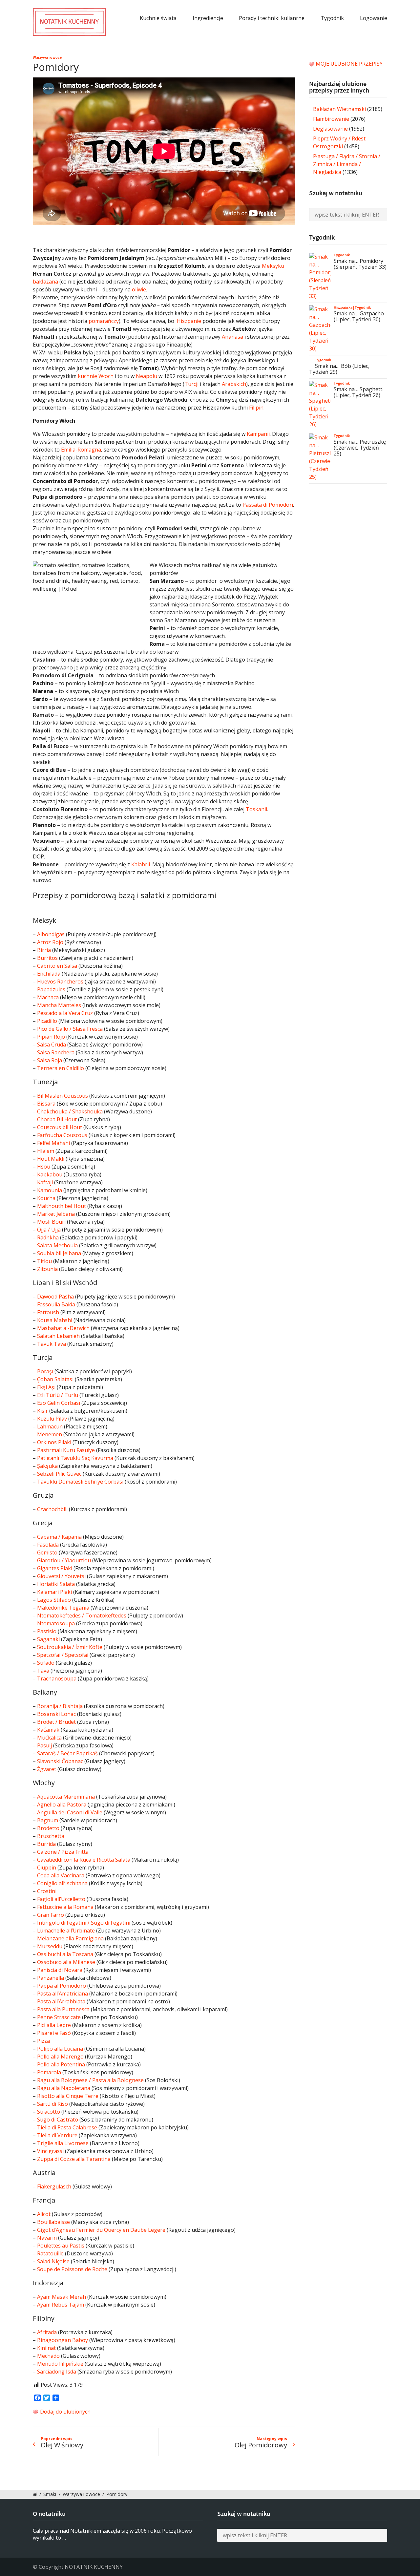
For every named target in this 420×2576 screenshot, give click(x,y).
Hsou (44, 1167)
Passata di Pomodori (268, 505)
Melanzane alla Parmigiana (70, 1938)
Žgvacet (47, 1769)
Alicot (44, 2214)
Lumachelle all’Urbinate (66, 1931)
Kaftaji (45, 1182)
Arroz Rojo (50, 942)
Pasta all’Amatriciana (63, 1994)
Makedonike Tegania (63, 1608)
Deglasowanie (330, 129)
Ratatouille (50, 2253)
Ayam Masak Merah (62, 2297)
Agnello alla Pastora (62, 1805)
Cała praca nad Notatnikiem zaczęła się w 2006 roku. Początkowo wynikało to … (112, 2534)
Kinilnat (46, 2348)
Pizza (43, 2041)
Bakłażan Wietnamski (339, 109)
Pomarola (49, 2072)
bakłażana (45, 282)
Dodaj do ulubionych (65, 2412)
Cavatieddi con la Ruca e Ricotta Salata (84, 1860)
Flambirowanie (331, 119)
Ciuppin (47, 1868)
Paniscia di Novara (60, 1970)
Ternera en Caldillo (61, 1068)
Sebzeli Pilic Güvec (59, 1474)
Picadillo (47, 1021)
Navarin (47, 2238)
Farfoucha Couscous (62, 1135)
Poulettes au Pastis (61, 2246)
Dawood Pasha (55, 1297)
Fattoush (48, 1312)
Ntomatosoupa (56, 1623)
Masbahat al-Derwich (63, 1328)
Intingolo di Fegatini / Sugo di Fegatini (84, 1923)
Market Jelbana (56, 1214)
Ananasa (232, 337)
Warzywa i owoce (47, 57)
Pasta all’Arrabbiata (61, 2001)
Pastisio (47, 1631)
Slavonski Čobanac (60, 1761)
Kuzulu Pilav (52, 1419)
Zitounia (47, 1269)
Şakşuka (47, 1466)
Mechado (48, 2356)
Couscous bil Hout (60, 1127)
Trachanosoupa (57, 1679)
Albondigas (51, 934)
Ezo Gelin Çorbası (59, 1403)
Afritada (47, 2332)
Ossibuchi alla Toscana (65, 1954)
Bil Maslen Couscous (63, 1096)
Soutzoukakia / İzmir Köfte (70, 1647)
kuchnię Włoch (96, 376)
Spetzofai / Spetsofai (63, 1655)
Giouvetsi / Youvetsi (61, 1576)
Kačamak (48, 1730)
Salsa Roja (50, 1060)
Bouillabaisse (53, 2222)
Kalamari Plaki (54, 1592)
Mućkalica (49, 1738)
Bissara (46, 1104)
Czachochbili (52, 1509)
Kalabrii (141, 864)
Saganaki (48, 1639)
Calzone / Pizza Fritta (63, 1852)
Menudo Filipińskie (60, 2364)
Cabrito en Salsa (57, 966)
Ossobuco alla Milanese (66, 1962)
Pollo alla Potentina (61, 2064)
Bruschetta (51, 1836)
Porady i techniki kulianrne (272, 18)
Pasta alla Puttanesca (63, 2009)
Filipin (256, 408)
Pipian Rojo (51, 1037)
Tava (43, 1671)
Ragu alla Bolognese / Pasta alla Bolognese (90, 2080)
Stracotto (49, 2112)
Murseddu (50, 1946)
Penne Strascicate (59, 2017)
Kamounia (50, 1190)
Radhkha (48, 1237)
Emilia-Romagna (81, 450)
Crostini (47, 1891)
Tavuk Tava (52, 1344)
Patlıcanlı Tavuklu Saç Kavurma (75, 1458)
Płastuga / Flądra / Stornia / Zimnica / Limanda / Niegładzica (347, 164)
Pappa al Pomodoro (62, 1986)
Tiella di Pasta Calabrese (67, 2127)
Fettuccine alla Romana (65, 1907)
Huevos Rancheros (60, 982)
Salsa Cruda (52, 1045)
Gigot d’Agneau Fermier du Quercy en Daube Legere (101, 2230)
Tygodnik (332, 18)
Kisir (42, 1411)
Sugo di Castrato (58, 2120)
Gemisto (47, 1552)
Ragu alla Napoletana (64, 2088)
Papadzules (51, 989)
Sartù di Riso (52, 2104)
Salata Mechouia (57, 1245)
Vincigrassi (50, 2151)
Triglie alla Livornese (63, 2143)
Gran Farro (51, 1915)
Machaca (48, 997)
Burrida (46, 1844)
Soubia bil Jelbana (59, 1253)
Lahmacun (50, 1426)
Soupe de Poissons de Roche (72, 2269)
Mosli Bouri (51, 1222)
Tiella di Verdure (57, 2135)
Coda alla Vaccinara (61, 1875)
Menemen (50, 1434)
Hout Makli (51, 1159)
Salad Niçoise (53, 2261)
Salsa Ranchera (56, 1052)
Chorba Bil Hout (57, 1119)
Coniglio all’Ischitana (62, 1883)
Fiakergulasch (54, 2186)
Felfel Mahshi (53, 1143)
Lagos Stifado (54, 1600)
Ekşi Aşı (46, 1387)
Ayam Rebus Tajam (61, 2305)
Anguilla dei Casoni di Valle (70, 1812)
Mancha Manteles (59, 1005)
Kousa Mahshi (55, 1320)
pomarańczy (104, 321)
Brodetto (48, 1828)
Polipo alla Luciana (60, 2049)
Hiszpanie (189, 321)
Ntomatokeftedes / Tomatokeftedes (82, 1615)
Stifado (46, 1663)
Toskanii (256, 809)
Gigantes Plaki (55, 1568)
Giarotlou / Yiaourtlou (64, 1560)
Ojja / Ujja (49, 1230)
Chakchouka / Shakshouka (70, 1111)
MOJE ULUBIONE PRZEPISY (349, 64)
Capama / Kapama (59, 1537)
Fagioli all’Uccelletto (61, 1899)
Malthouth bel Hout (62, 1206)
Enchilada (49, 974)
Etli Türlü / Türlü (58, 1395)
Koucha (46, 1198)
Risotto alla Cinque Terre (68, 2096)
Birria (44, 950)
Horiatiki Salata (56, 1584)
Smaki (50, 2494)
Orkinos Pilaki (54, 1442)
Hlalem (46, 1151)
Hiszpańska (343, 307)
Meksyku (273, 266)
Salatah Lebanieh (58, 1336)
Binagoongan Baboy (63, 2340)
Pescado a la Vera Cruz (65, 1013)
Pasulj (44, 1745)
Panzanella (51, 1978)
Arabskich (234, 384)
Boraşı (45, 1371)
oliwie (139, 289)
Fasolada (48, 1545)
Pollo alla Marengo (60, 2057)
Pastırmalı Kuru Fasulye (66, 1450)
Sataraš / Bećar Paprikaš (67, 1753)
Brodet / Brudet (56, 1722)
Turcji (191, 384)
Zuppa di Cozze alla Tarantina (74, 2159)
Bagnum (48, 1820)
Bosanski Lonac (56, 1714)
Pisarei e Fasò (54, 2033)
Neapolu (147, 376)
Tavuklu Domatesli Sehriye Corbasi (80, 1482)
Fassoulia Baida (56, 1304)
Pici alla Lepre (54, 2025)
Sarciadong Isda (57, 2372)
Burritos (47, 958)
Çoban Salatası (55, 1379)
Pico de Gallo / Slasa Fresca (70, 1029)
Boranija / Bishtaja (60, 1706)
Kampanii (258, 434)
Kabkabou (50, 1174)
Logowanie (374, 18)
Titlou (44, 1261)
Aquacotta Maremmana (66, 1797)
